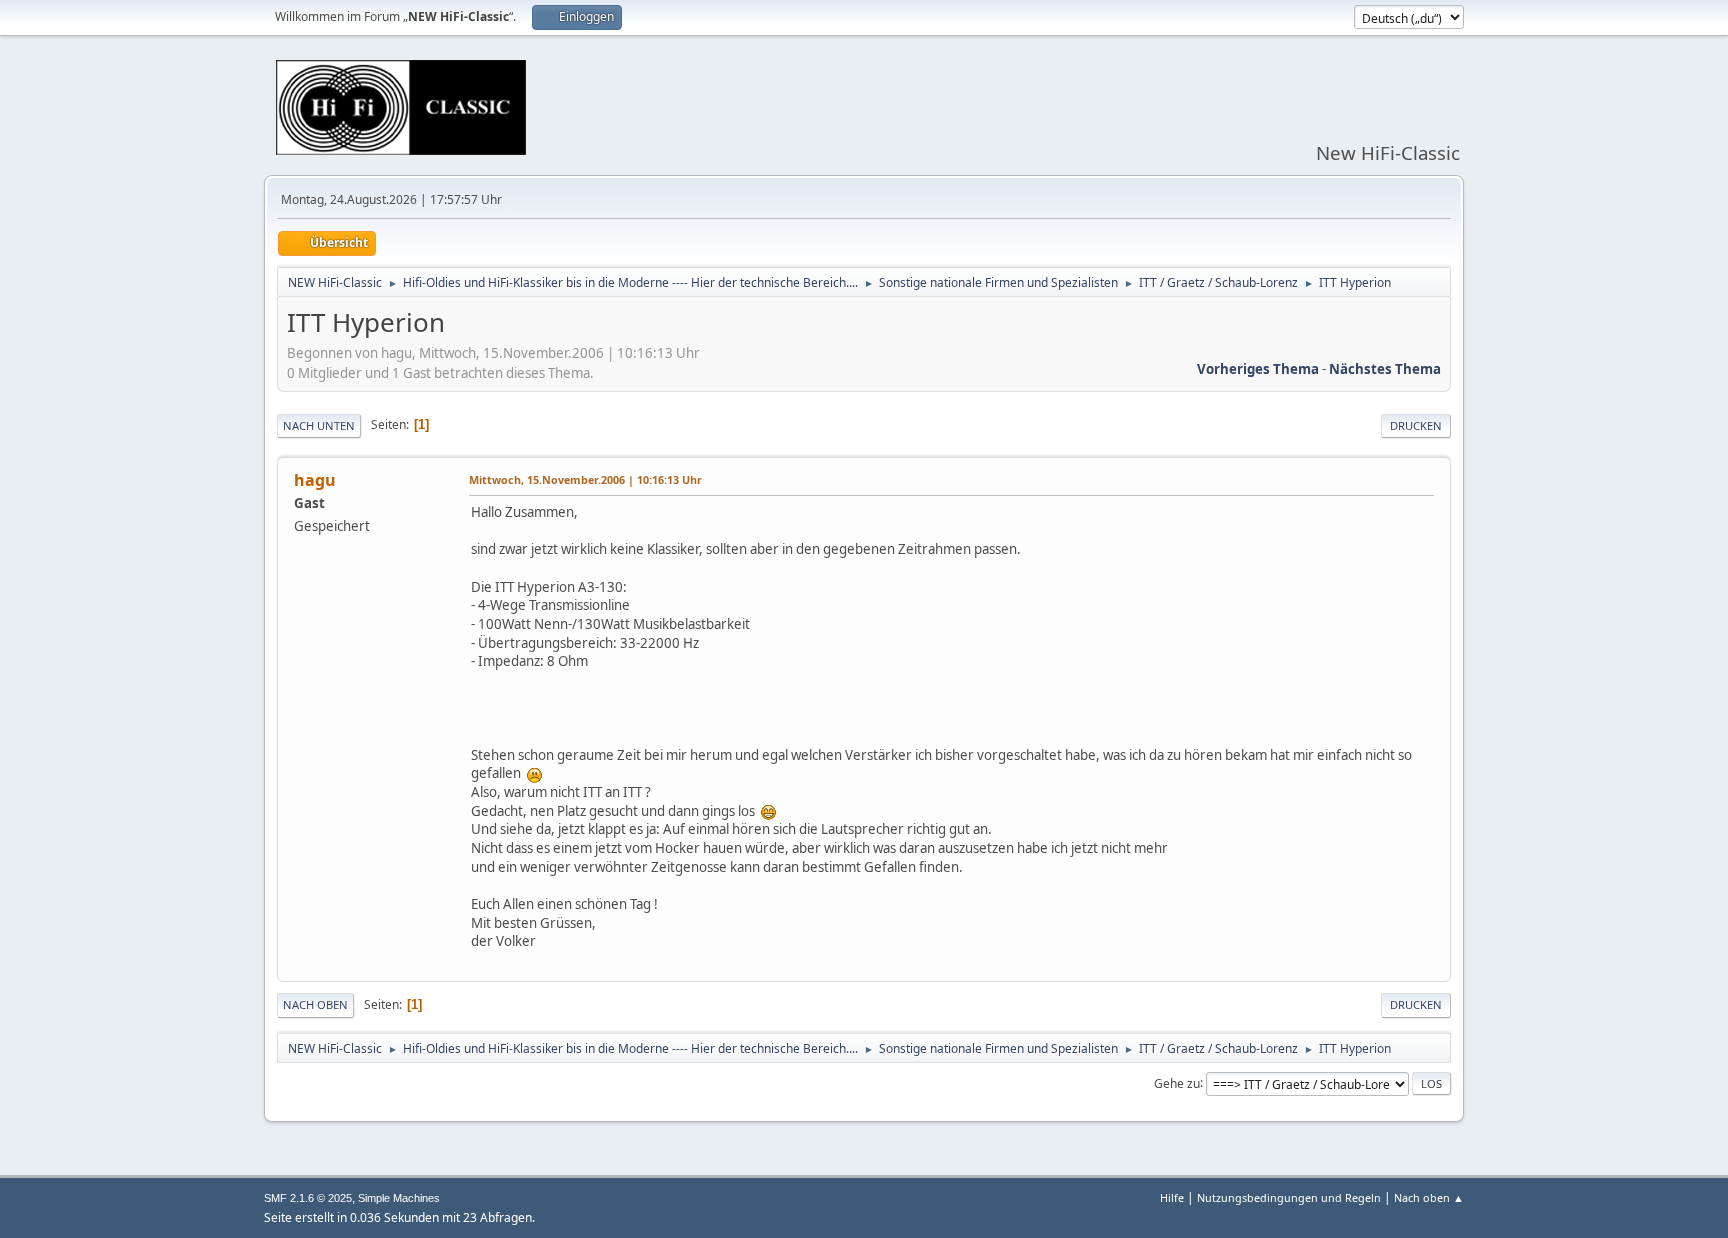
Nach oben (315, 1004)
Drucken (1416, 425)
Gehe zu (1177, 1082)
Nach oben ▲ (1429, 1197)
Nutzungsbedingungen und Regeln (1289, 1197)
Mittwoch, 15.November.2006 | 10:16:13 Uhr (585, 479)
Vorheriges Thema (1258, 369)
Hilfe (1172, 1197)
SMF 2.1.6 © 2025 (308, 1198)
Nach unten (319, 425)
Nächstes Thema (1385, 369)
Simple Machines (399, 1198)
